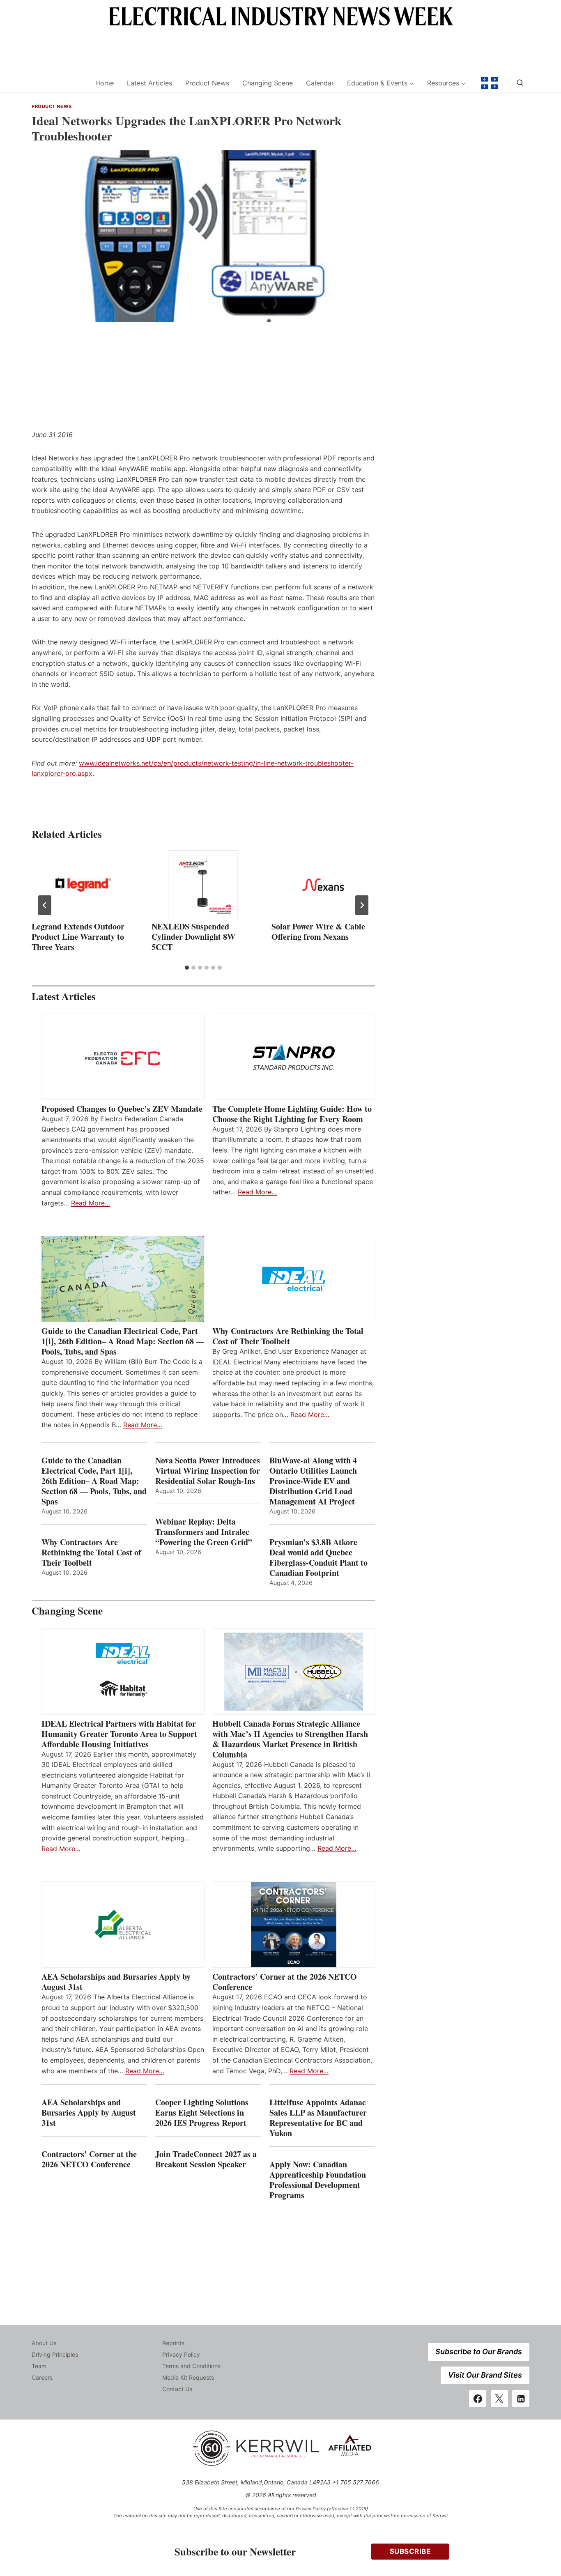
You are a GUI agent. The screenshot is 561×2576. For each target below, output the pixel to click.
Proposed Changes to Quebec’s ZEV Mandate (122, 1109)
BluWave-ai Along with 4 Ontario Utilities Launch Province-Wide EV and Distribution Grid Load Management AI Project (313, 1481)
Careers (42, 2377)
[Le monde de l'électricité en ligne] (490, 83)
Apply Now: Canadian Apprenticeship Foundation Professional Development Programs (318, 2180)
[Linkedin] (521, 2399)
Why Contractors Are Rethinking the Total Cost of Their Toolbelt (288, 1336)
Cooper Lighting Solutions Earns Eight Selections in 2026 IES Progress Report (202, 2113)
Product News (207, 83)
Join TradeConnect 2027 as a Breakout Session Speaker (206, 2159)
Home (105, 83)
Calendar (320, 83)
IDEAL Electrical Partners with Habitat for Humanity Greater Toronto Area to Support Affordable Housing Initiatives (119, 1734)
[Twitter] (499, 2399)
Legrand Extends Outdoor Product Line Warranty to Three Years (78, 937)
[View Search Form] (520, 83)
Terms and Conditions (191, 2366)
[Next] (362, 905)
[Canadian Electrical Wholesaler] (58, 83)
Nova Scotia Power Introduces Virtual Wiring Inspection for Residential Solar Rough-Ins (208, 1471)
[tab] (187, 968)
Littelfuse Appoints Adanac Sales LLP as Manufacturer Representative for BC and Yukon (318, 2118)
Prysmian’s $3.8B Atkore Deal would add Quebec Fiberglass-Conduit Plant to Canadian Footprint (318, 1557)
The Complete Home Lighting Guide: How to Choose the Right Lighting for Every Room (292, 1114)
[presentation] (83, 885)
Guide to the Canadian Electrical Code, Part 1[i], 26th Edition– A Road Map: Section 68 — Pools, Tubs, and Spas (123, 1341)
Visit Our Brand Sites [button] (485, 2375)
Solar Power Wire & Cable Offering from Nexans (318, 931)
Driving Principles (55, 2354)
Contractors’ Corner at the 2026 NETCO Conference (285, 1982)
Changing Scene (268, 83)
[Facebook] (478, 2399)
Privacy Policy (181, 2354)
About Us (44, 2343)
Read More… (91, 1203)
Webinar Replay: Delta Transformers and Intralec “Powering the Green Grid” (204, 1532)
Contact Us (177, 2389)
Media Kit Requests (188, 2377)
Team (39, 2366)
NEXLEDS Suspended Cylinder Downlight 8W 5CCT (193, 937)
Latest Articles (149, 83)
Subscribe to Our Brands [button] (479, 2352)
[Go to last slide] (45, 905)
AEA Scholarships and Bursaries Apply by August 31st (116, 1982)
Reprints (173, 2343)
